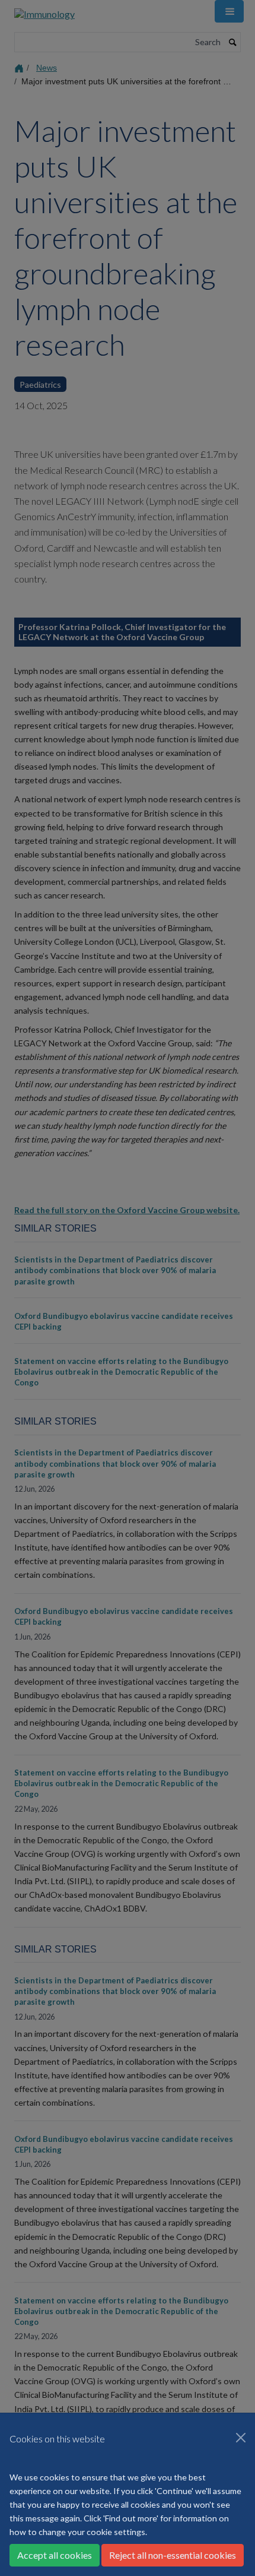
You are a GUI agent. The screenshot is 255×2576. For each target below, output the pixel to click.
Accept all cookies (55, 2555)
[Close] (241, 2438)
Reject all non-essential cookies (173, 2555)
